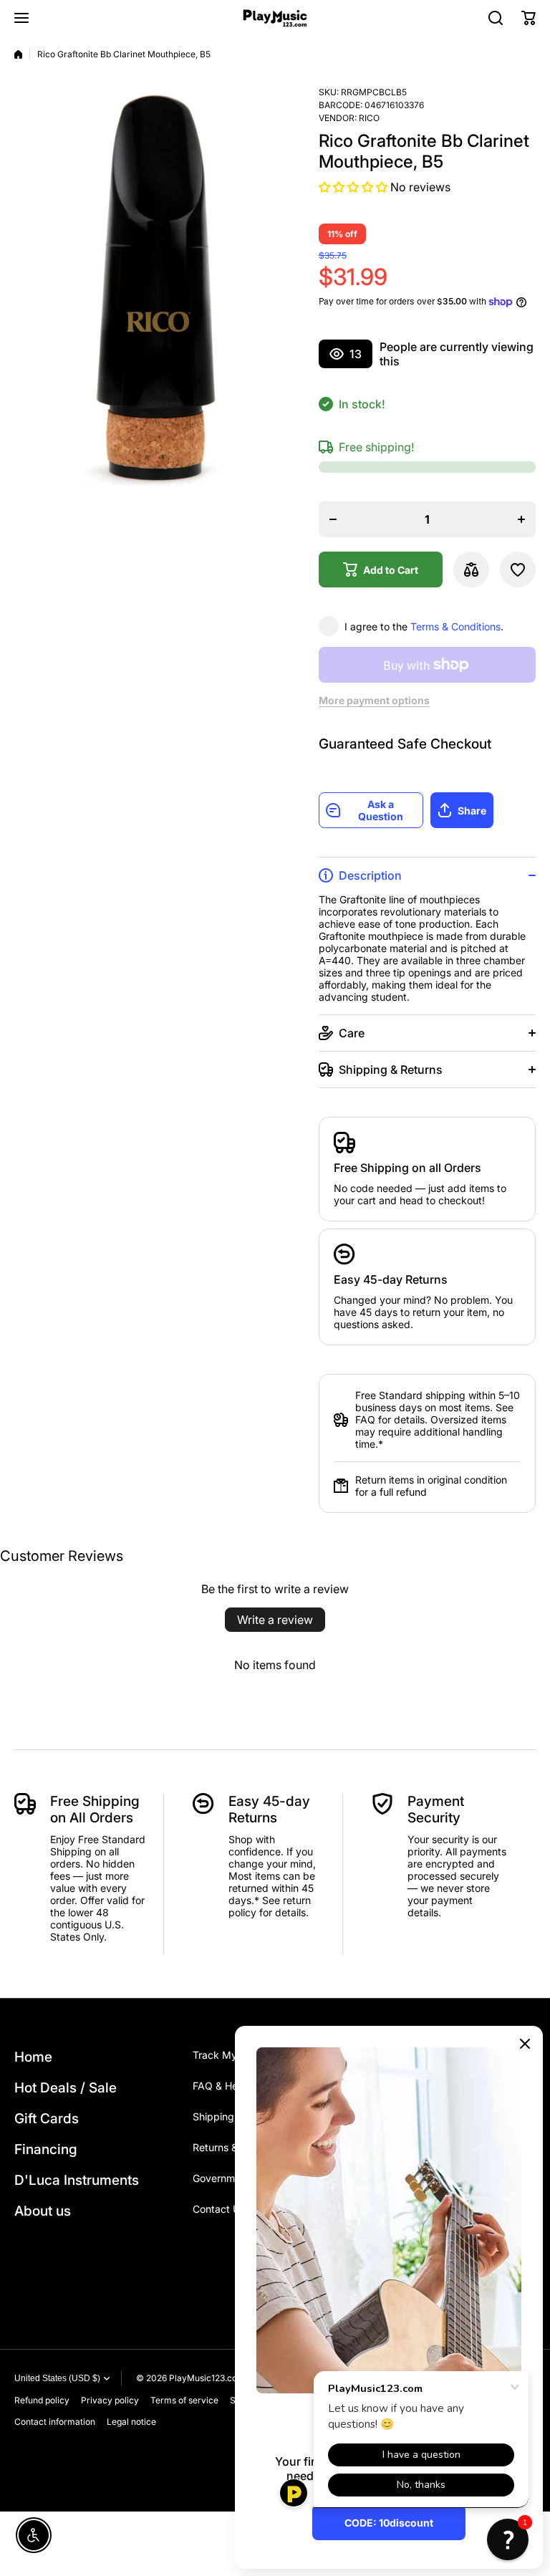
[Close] (525, 2044)
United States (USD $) (57, 2378)
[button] (529, 18)
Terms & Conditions (455, 626)
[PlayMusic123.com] (275, 18)
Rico (369, 118)
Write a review (275, 1620)
